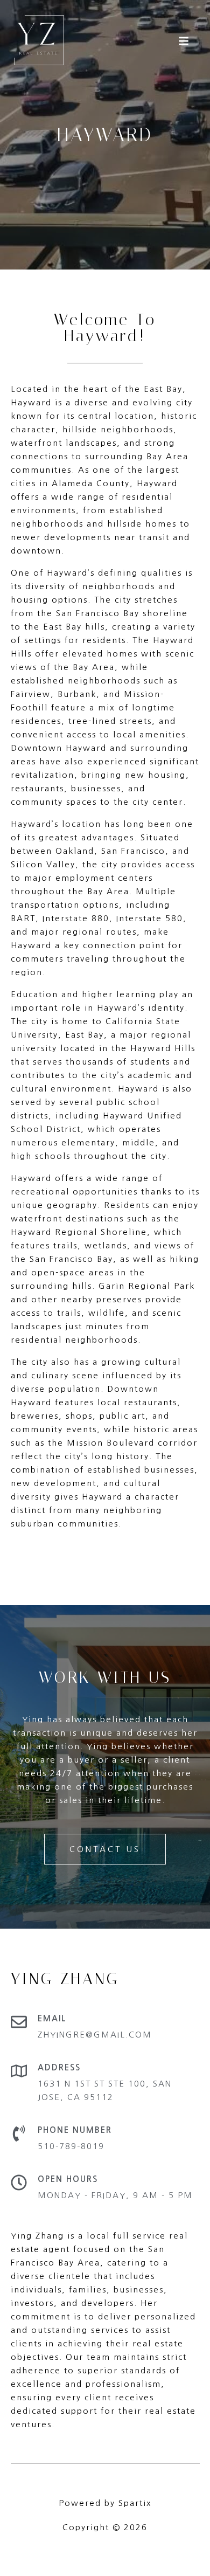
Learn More (39, 1556)
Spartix (135, 2503)
